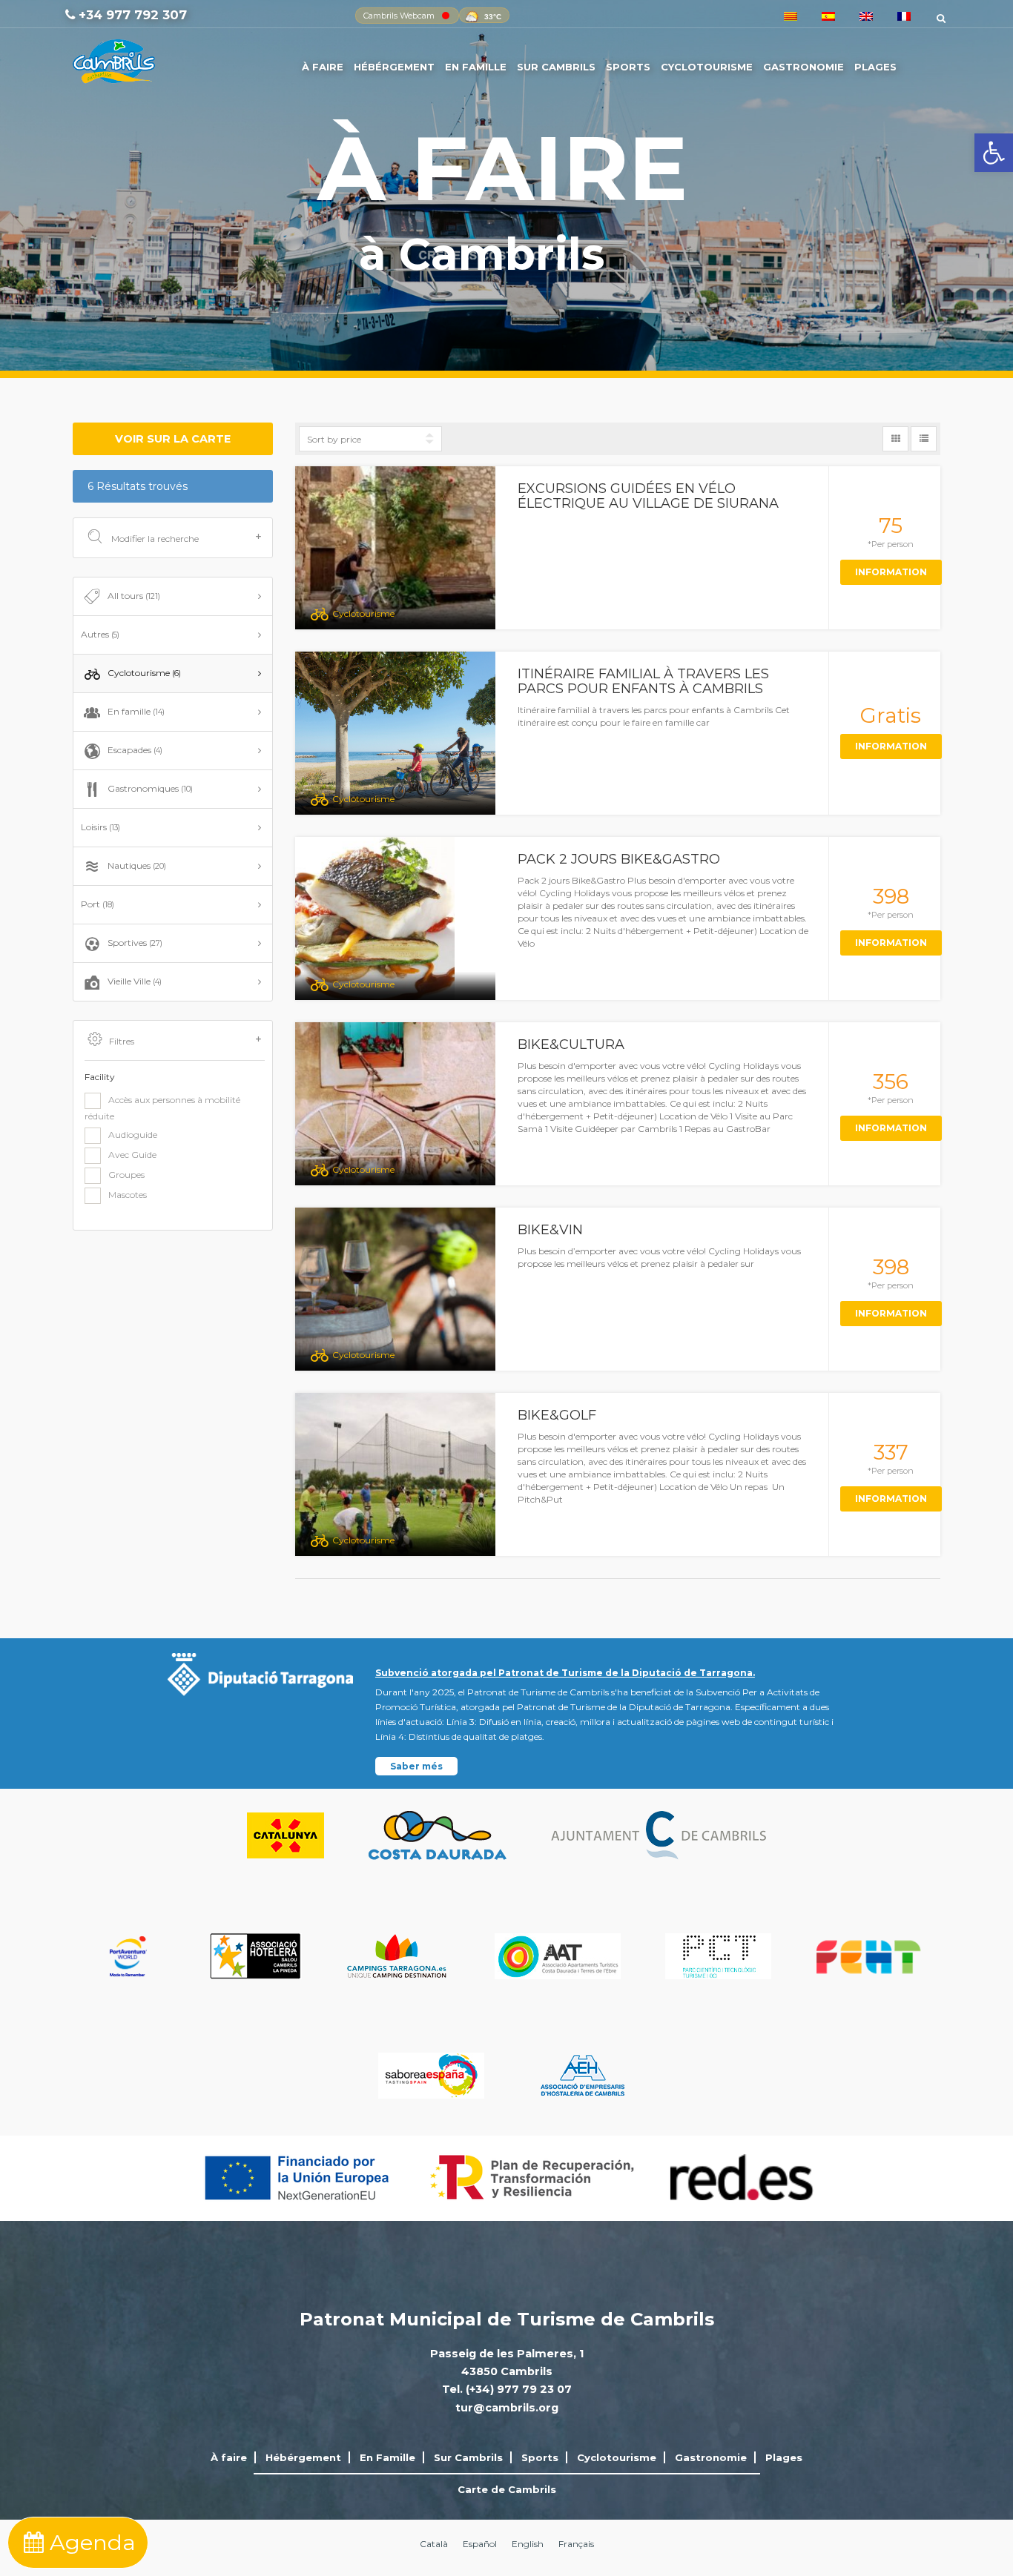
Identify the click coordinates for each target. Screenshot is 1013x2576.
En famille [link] (136, 711)
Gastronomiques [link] (150, 788)
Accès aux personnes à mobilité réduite (162, 1108)
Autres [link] (100, 634)
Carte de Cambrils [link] (507, 2489)
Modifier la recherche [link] (154, 539)
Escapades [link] (135, 750)
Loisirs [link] (100, 827)
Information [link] (891, 572)
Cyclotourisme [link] (707, 67)
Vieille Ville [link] (135, 981)
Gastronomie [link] (804, 67)
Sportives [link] (135, 943)
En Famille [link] (476, 67)
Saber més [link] (416, 1766)
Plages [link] (875, 67)
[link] (994, 153)
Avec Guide (132, 1155)
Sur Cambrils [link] (556, 67)
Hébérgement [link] (394, 67)
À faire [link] (323, 67)
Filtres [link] (122, 1041)
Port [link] (98, 904)
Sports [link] (628, 67)
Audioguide (133, 1135)
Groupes (126, 1175)
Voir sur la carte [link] (173, 439)
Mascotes (128, 1195)
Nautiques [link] (137, 865)
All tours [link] (134, 596)
